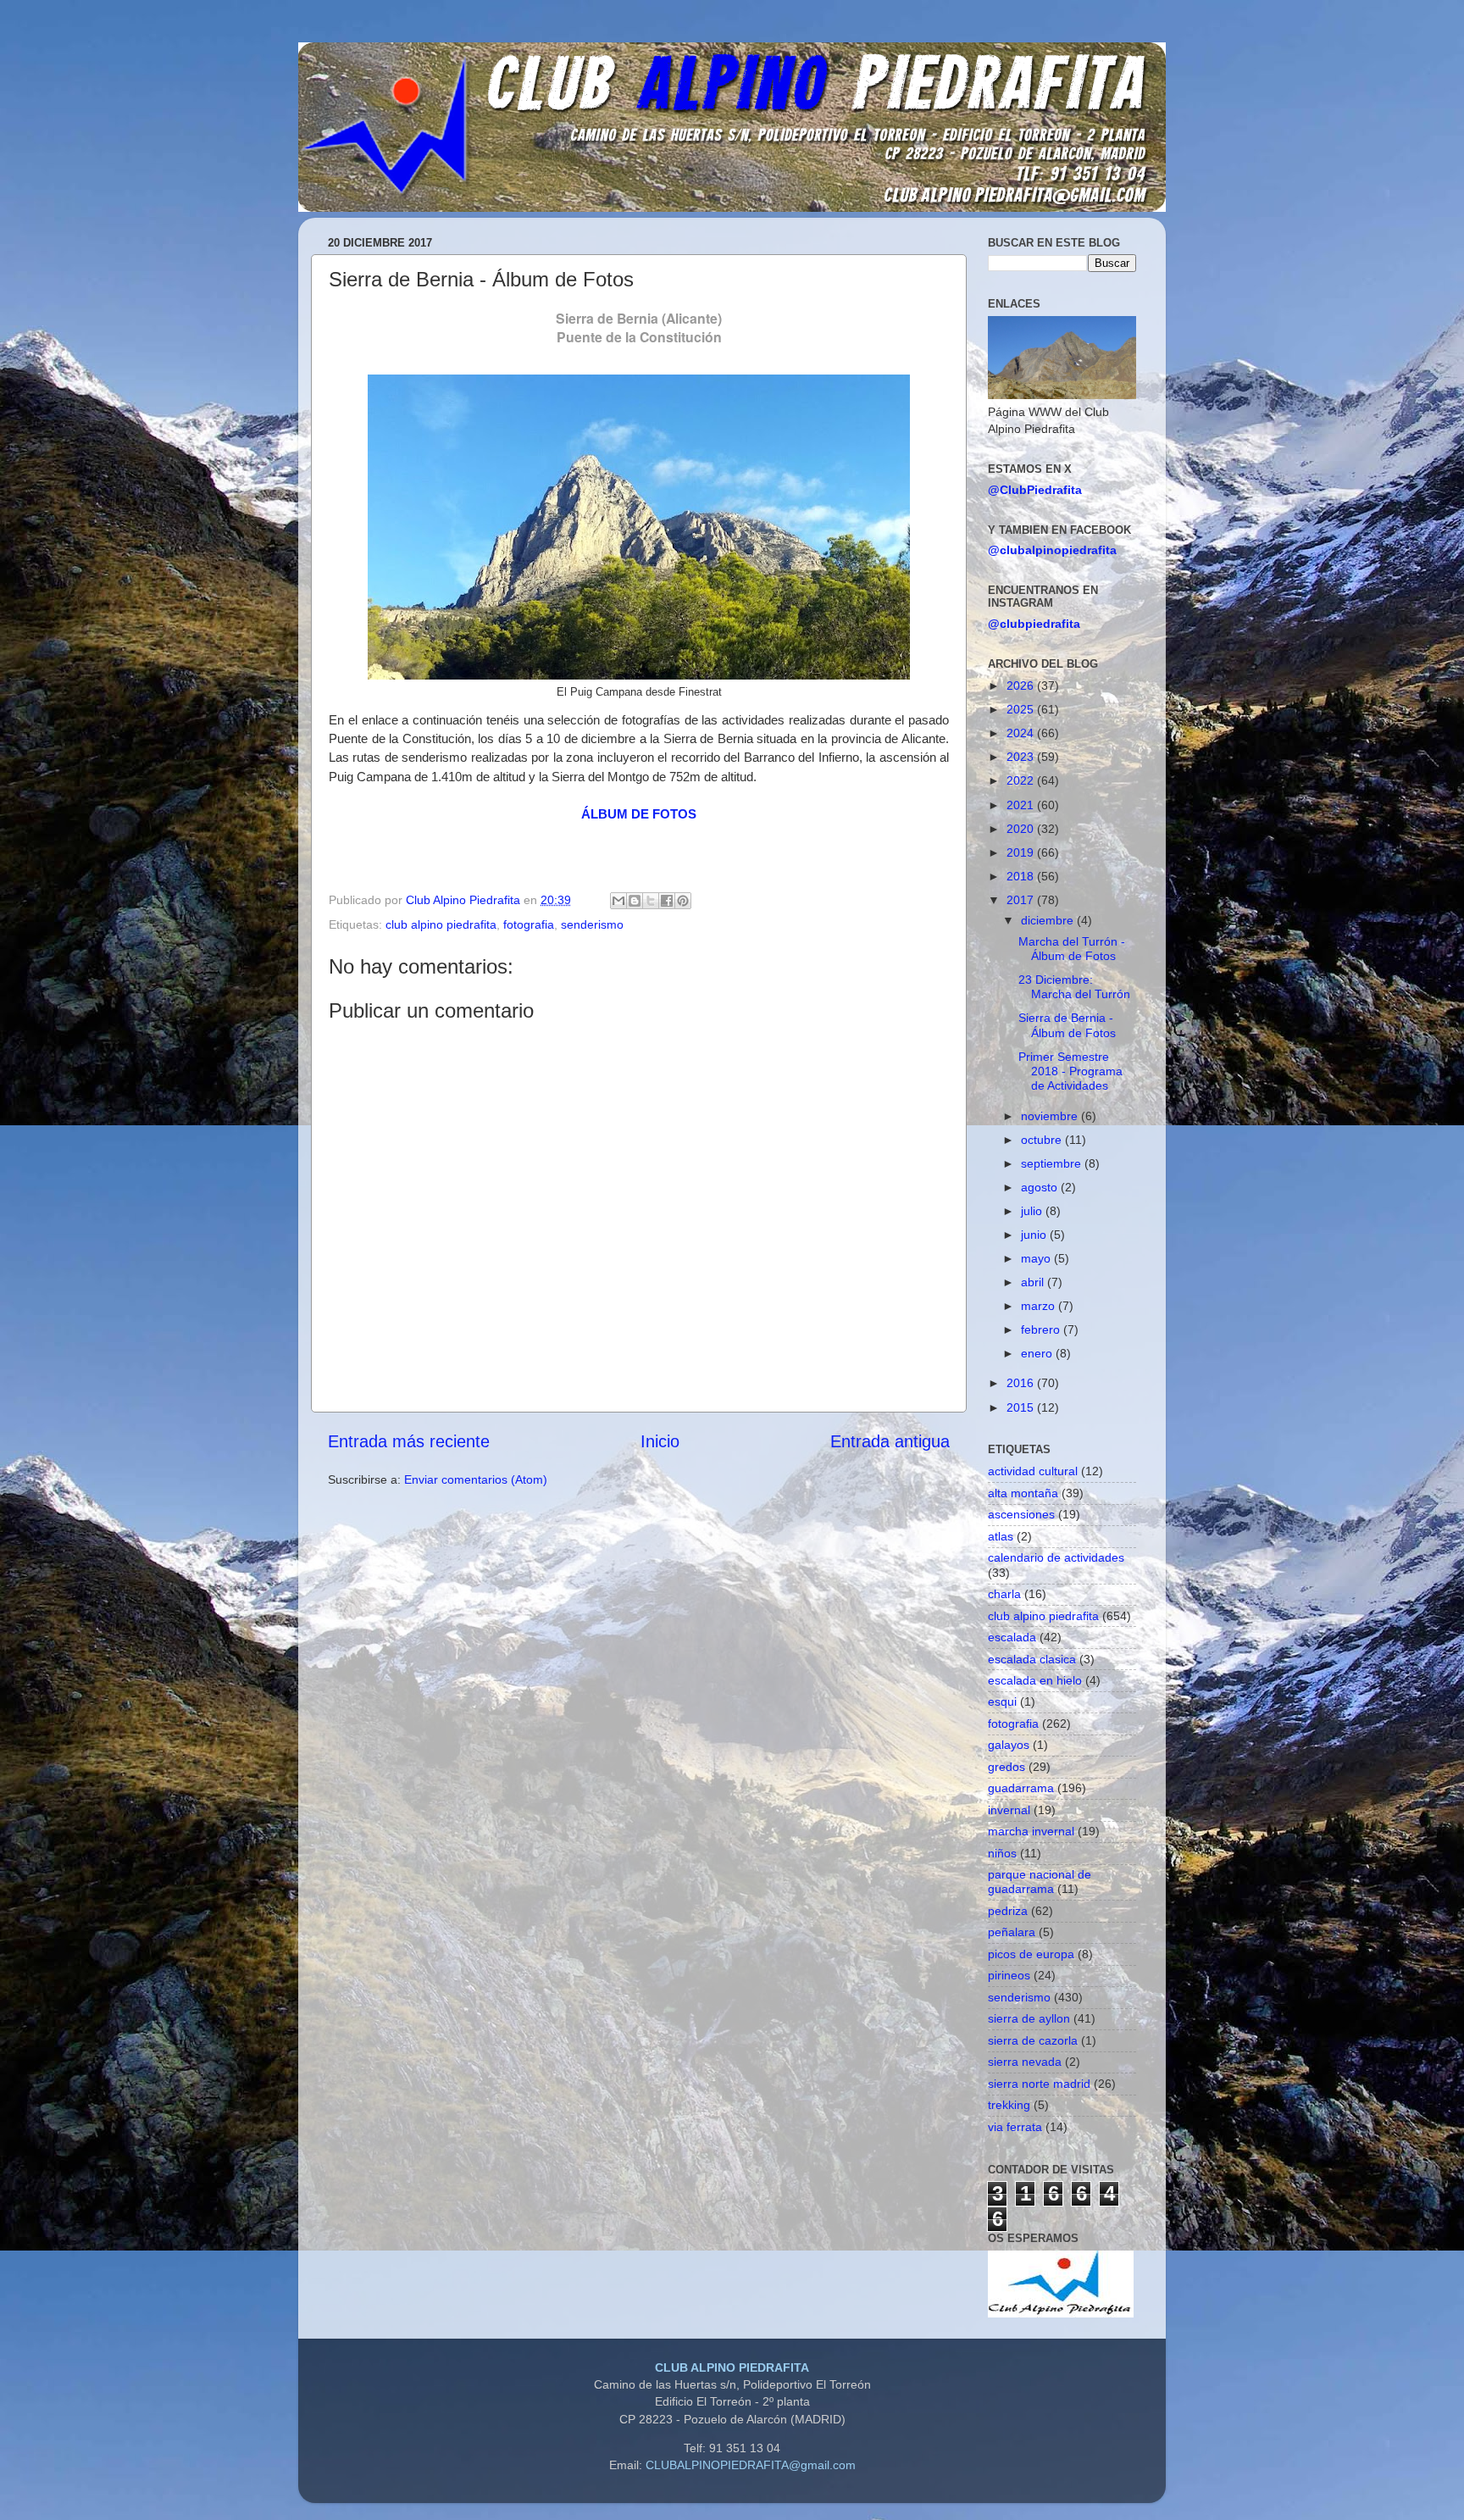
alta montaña (1023, 1493)
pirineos (1009, 1975)
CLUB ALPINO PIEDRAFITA (732, 2367)
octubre (1043, 1140)
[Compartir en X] (651, 901)
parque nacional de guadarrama (1040, 1882)
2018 (1022, 876)
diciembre (1049, 920)
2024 (1022, 733)
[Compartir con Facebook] (667, 901)
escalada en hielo (1035, 1680)
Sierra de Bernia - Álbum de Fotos (1067, 1025)
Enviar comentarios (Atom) (476, 1479)
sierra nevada (1025, 2062)
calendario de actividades (1056, 1557)
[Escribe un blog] (635, 901)
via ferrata (1015, 2127)
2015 (1022, 1407)
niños (1002, 1853)
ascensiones (1021, 1514)
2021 (1022, 805)
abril (1034, 1282)
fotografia (529, 924)
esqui (1002, 1701)
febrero (1042, 1329)
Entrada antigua (890, 1441)
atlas (1001, 1536)
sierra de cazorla (1033, 2040)
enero (1038, 1353)
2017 (1022, 900)
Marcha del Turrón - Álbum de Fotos (1072, 949)
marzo (1040, 1306)
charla (1004, 1594)
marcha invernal (1031, 1831)
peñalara (1012, 1932)
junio (1035, 1235)
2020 (1022, 829)
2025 (1022, 709)
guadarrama (1021, 1788)
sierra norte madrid (1039, 2084)
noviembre (1051, 1116)
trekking (1009, 2105)
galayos (1009, 1745)
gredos (1006, 1767)
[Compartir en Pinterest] (683, 901)
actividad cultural (1033, 1471)
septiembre (1053, 1163)
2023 (1022, 757)
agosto (1041, 1187)
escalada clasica (1032, 1659)
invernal (1009, 1810)
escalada (1012, 1637)
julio (1033, 1211)
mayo (1037, 1258)
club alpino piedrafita (441, 924)
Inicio (660, 1441)
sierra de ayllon (1029, 2018)
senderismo (592, 924)
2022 (1022, 780)
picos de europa (1031, 1954)
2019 (1022, 852)
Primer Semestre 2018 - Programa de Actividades (1070, 1071)
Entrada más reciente (409, 1441)
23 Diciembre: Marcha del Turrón (1074, 987)
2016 (1022, 1383)
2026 (1022, 686)
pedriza (1008, 1911)
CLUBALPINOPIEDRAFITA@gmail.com (751, 2465)
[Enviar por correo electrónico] (618, 901)
